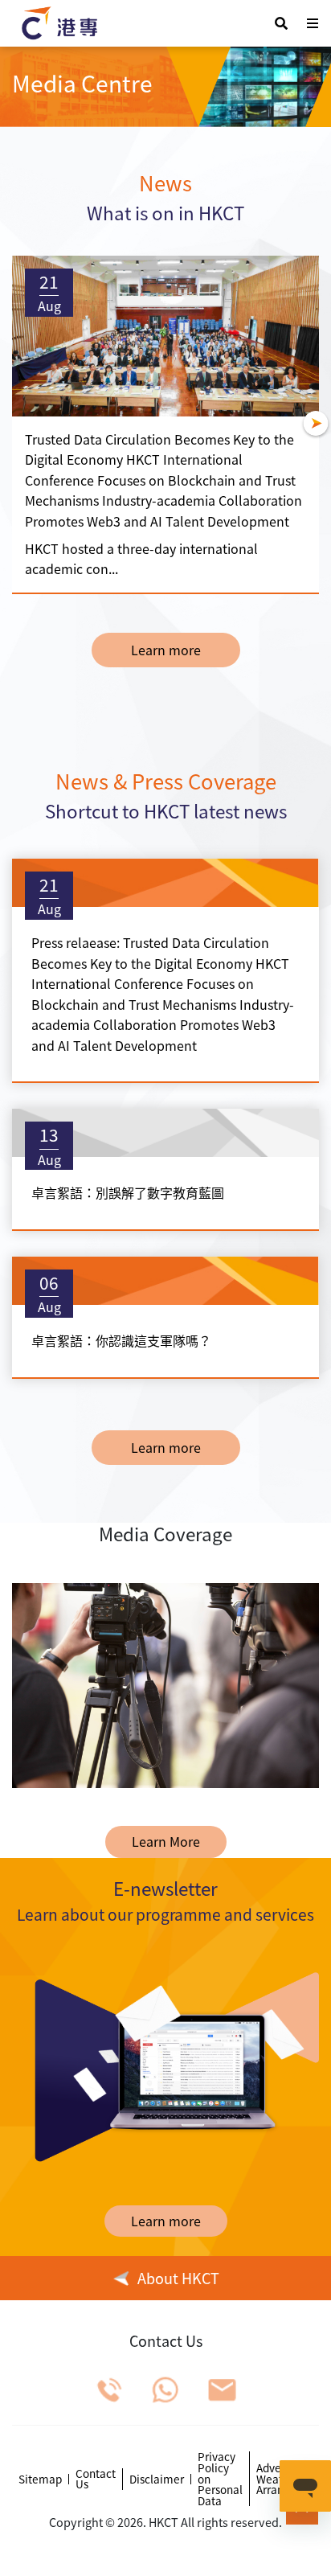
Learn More (166, 1841)
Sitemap (40, 2480)
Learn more (166, 650)
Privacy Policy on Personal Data (220, 2479)
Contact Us (96, 2479)
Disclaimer (157, 2480)
